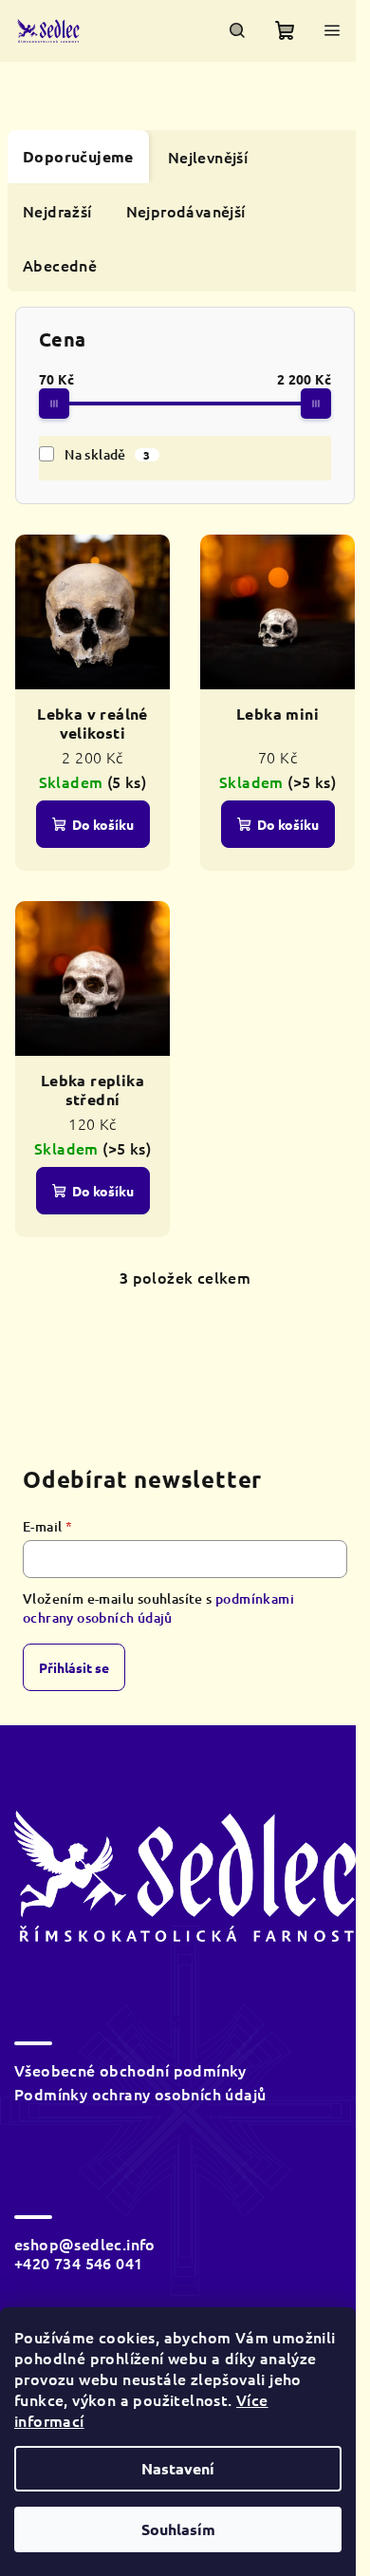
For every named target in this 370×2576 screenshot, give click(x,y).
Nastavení (178, 2468)
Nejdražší (57, 211)
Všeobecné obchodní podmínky (130, 2070)
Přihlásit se (74, 1667)
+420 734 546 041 (78, 2263)
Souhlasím (178, 2529)
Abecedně (60, 265)
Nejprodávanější (186, 211)
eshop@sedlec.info (85, 2244)
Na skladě (108, 454)
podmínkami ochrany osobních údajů (158, 1608)
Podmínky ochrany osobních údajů (140, 2094)
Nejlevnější (208, 157)
